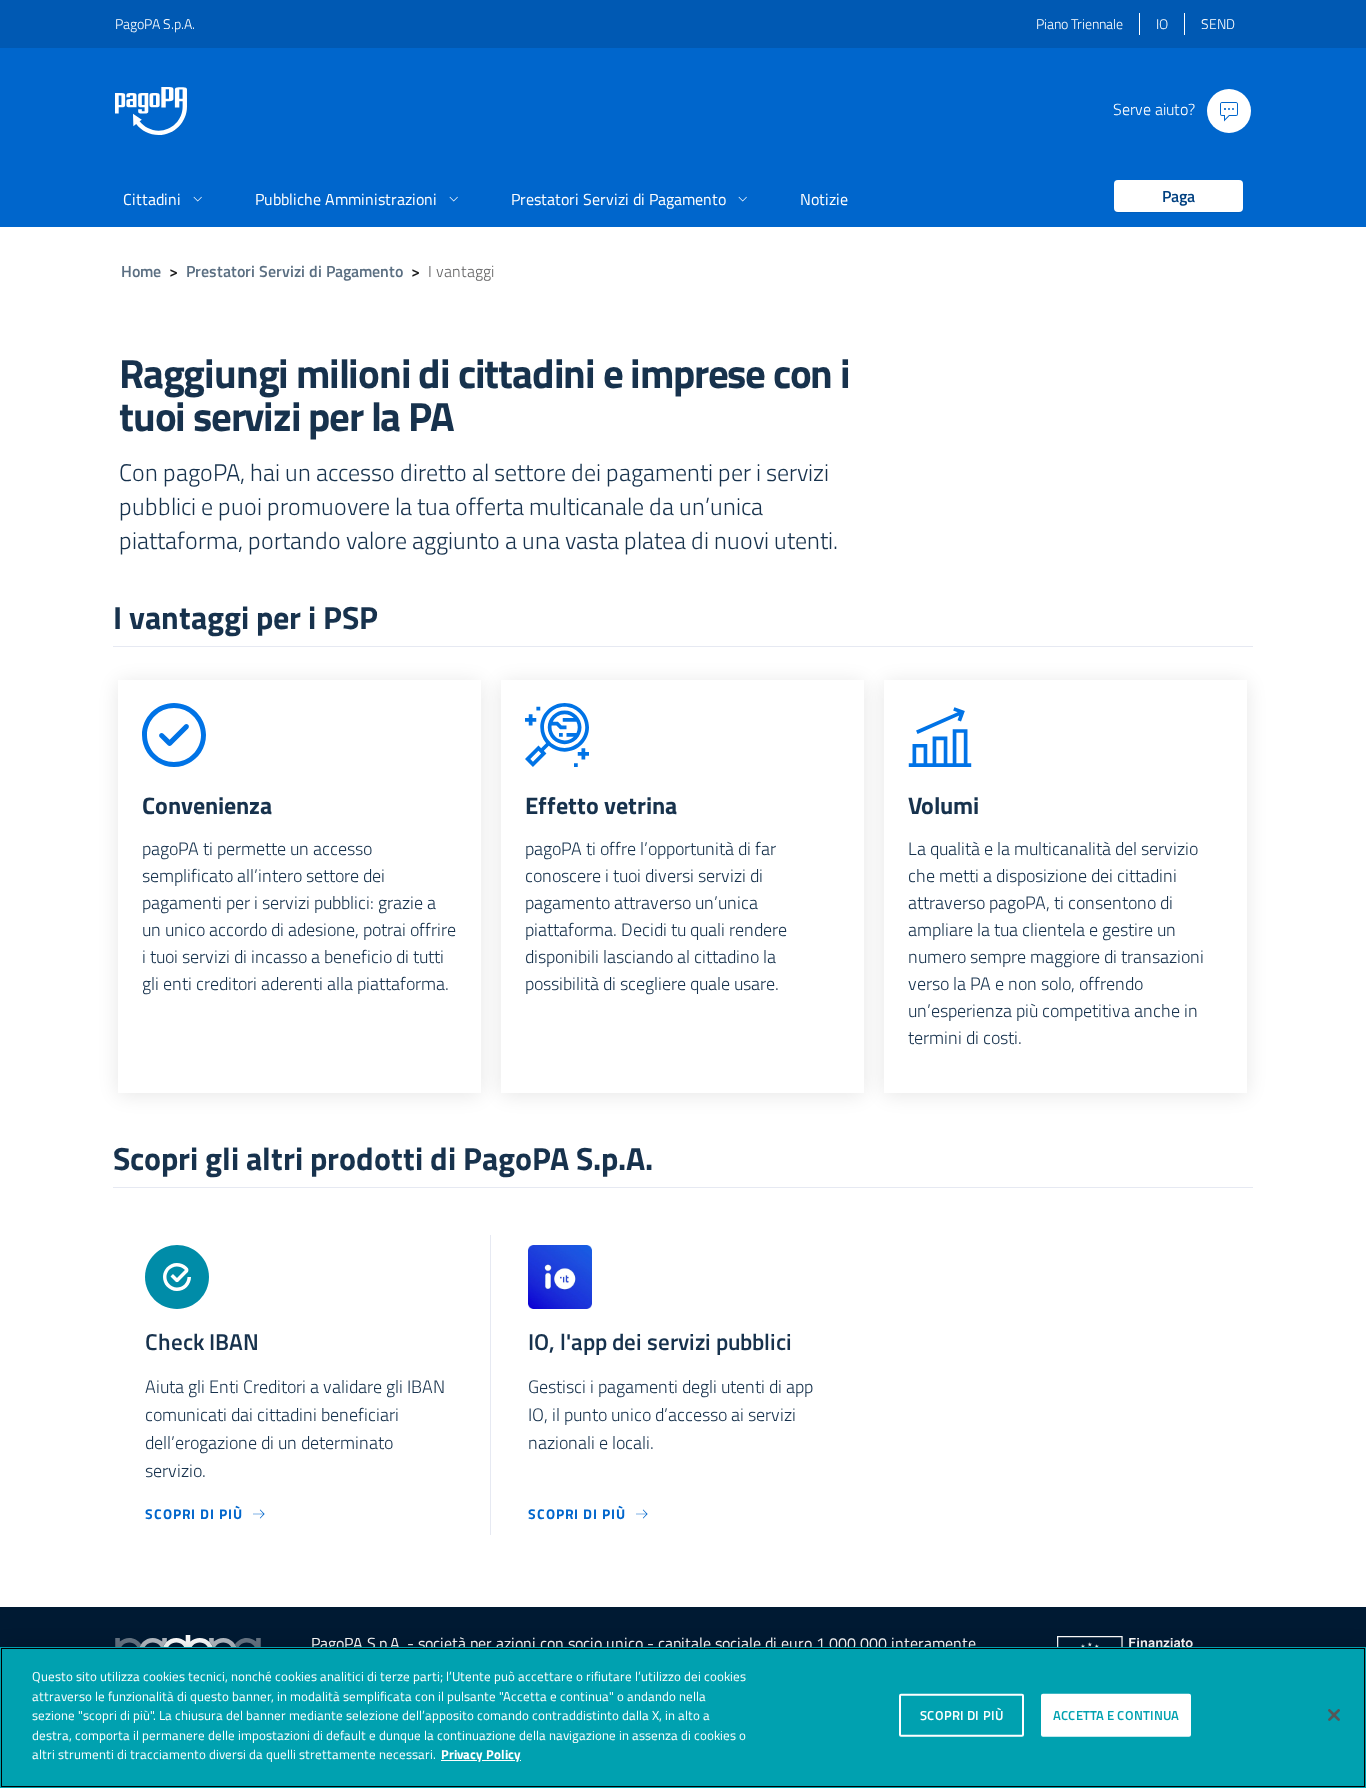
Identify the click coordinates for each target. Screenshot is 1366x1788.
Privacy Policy (481, 1754)
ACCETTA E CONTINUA (1116, 1714)
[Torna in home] (151, 111)
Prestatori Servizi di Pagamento (294, 271)
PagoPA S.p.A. (155, 23)
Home (141, 271)
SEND (1218, 23)
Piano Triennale (1079, 23)
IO (1162, 23)
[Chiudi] (1334, 1715)
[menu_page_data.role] (1170, 197)
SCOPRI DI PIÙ (961, 1714)
